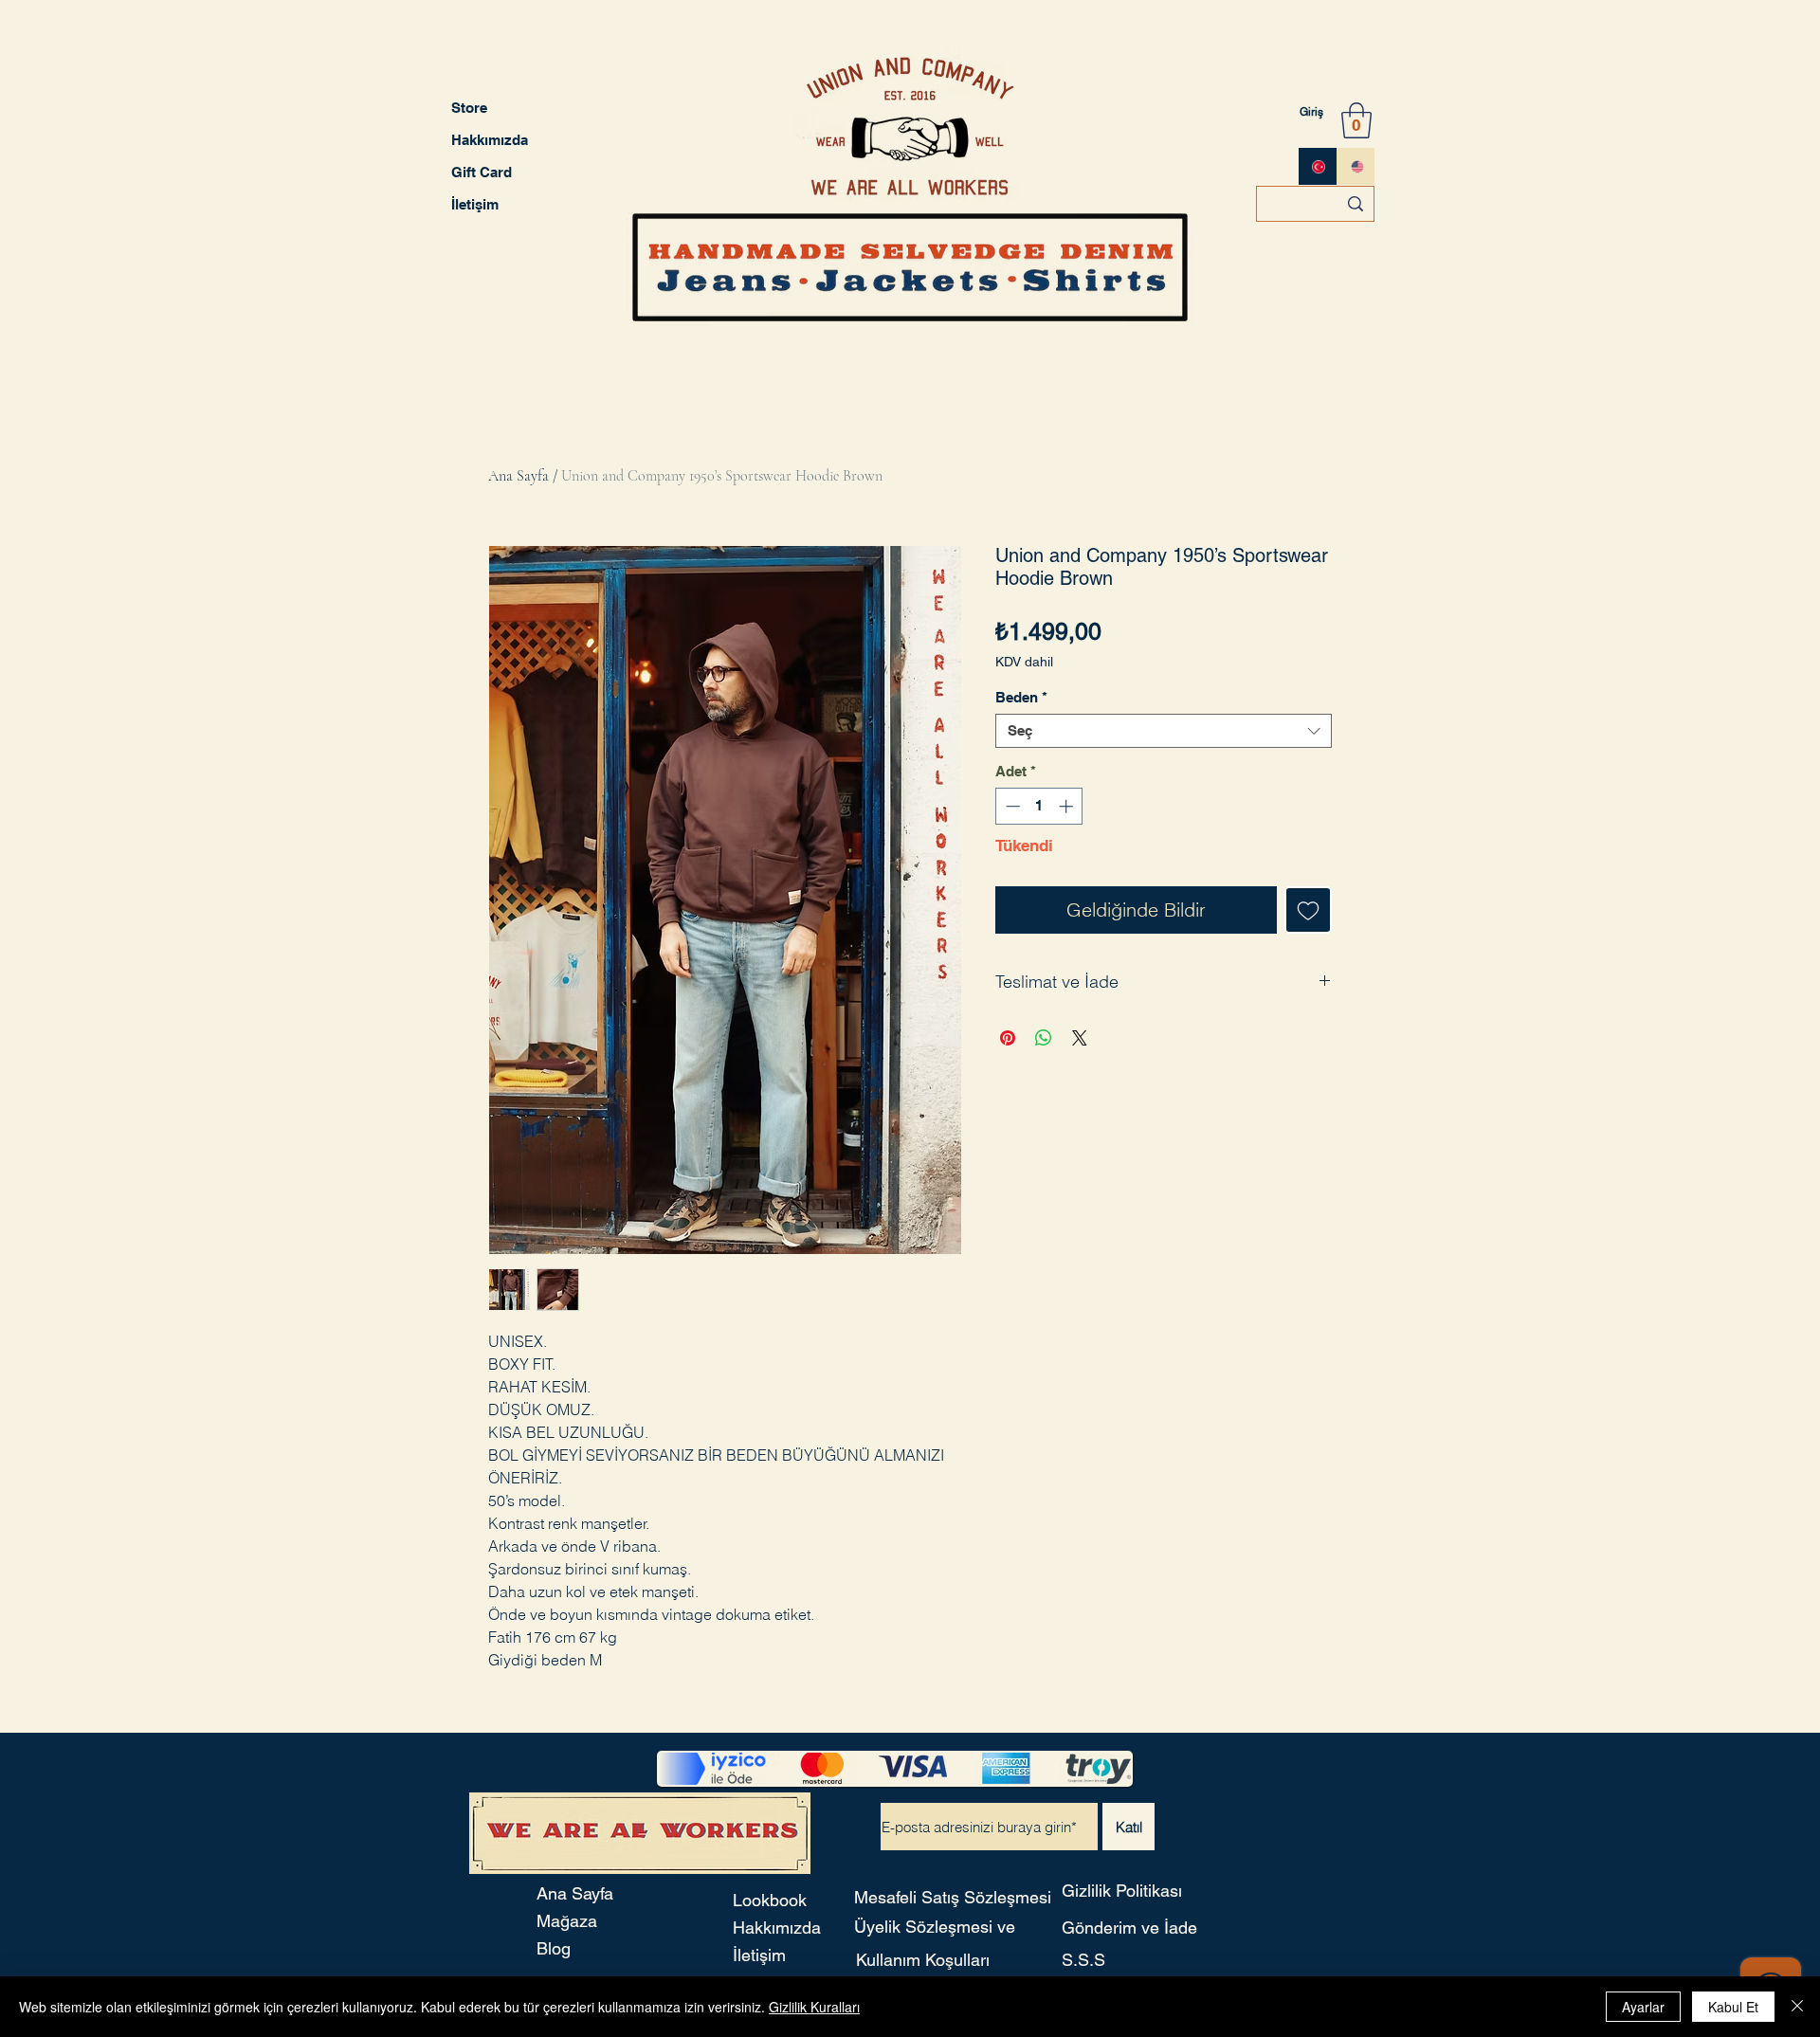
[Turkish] (1318, 166)
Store (469, 108)
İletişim (475, 204)
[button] (1356, 120)
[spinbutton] (1039, 806)
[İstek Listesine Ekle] (1308, 910)
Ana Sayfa (519, 476)
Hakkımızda (490, 140)
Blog (554, 1948)
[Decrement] (1011, 806)
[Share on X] (1080, 1038)
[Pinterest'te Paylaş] (1008, 1038)
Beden (1021, 697)
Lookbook (770, 1900)
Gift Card (482, 172)
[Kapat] (1797, 2007)
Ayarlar (1643, 2007)
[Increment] (1068, 806)
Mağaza (567, 1921)
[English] (1356, 166)
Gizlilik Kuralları (814, 2007)
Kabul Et (1733, 2007)
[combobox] (1164, 731)
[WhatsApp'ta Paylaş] (1044, 1038)
